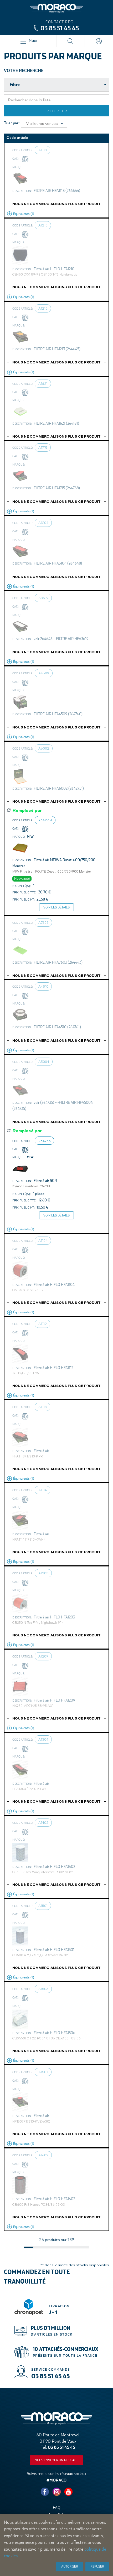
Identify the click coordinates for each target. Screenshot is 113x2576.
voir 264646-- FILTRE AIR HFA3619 (61, 639)
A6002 (44, 748)
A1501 (43, 1906)
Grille (104, 123)
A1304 (43, 1739)
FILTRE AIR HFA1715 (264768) (57, 488)
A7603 (43, 922)
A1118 (43, 150)
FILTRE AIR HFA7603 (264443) (58, 962)
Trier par (11, 123)
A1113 (43, 1407)
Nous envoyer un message (56, 2460)
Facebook (45, 2492)
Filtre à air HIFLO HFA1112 (53, 1368)
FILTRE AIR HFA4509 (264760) (58, 714)
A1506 (43, 1989)
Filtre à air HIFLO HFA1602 (54, 2199)
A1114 (43, 1490)
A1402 (43, 1822)
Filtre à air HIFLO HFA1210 (54, 269)
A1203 (43, 1573)
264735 (45, 1141)
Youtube (68, 2492)
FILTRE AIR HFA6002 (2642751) (59, 788)
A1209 (43, 1656)
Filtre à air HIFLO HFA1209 (54, 1700)
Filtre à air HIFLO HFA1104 (54, 1285)
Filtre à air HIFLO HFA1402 (54, 1867)
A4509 (44, 673)
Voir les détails (56, 907)
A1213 (43, 308)
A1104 (43, 1240)
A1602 (43, 2155)
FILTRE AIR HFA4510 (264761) (57, 1027)
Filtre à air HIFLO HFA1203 (54, 1617)
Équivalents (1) (24, 214)
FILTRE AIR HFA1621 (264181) (56, 423)
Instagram (56, 2492)
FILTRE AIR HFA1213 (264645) (57, 349)
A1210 (43, 225)
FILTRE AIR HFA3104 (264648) (58, 563)
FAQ (57, 2508)
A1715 (43, 447)
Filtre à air (41, 1451)
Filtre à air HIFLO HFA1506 (54, 2033)
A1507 (43, 2072)
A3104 (43, 523)
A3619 (43, 598)
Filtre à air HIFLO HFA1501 (54, 1950)
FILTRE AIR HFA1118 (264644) (57, 191)
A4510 (43, 986)
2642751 (45, 820)
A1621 (43, 383)
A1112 (43, 1324)
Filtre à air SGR (45, 1181)
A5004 (44, 1062)
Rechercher (57, 111)
